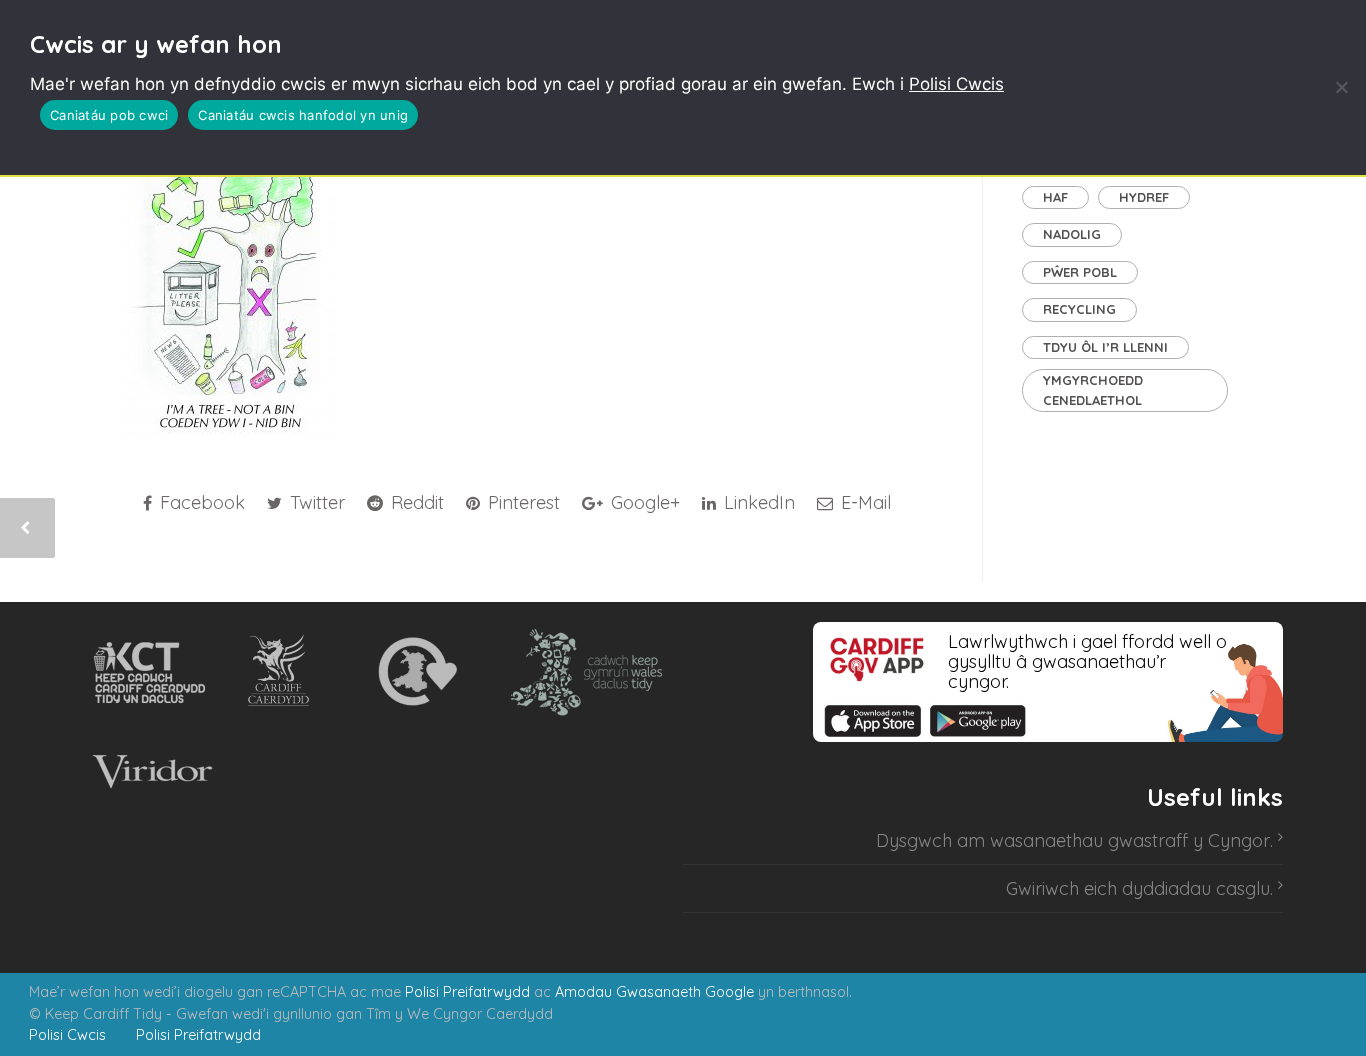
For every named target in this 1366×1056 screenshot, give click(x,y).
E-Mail (863, 502)
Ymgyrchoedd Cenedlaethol (1093, 390)
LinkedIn (757, 502)
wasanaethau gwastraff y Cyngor (1130, 840)
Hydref (1144, 197)
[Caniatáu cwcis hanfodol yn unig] (1341, 87)
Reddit (415, 502)
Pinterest (521, 502)
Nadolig (1072, 234)
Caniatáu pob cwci (109, 115)
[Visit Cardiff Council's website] (282, 672)
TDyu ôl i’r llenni (1105, 347)
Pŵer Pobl (1080, 272)
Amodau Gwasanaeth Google (654, 992)
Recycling (1079, 309)
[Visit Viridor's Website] (149, 772)
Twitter (315, 502)
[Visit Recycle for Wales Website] (415, 672)
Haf (1055, 197)
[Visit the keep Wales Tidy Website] (582, 672)
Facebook (200, 502)
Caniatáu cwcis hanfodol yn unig (303, 115)
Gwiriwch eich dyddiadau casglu (1138, 888)
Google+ (643, 502)
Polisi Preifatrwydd (467, 992)
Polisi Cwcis (956, 84)
